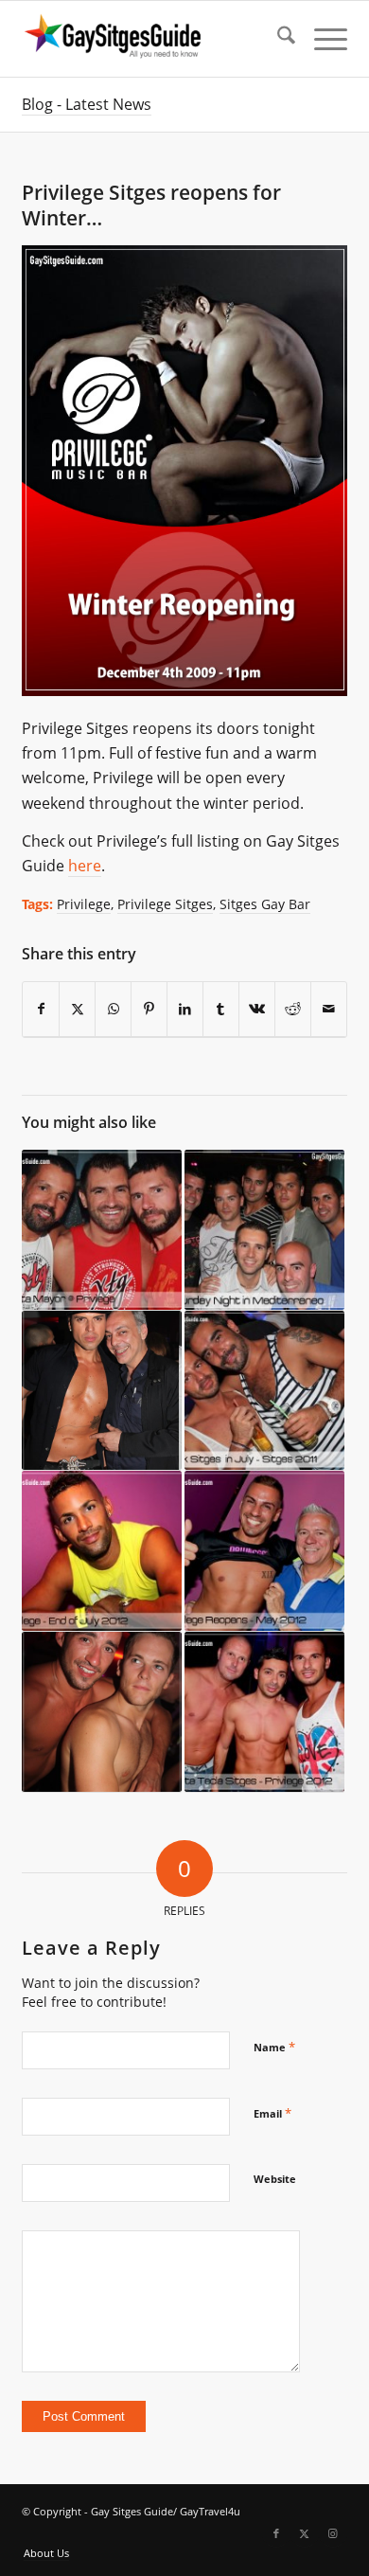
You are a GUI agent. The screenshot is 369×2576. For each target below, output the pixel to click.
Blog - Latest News (87, 104)
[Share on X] (77, 1009)
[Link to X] (305, 2533)
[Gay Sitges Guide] (152, 39)
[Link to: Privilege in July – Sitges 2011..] (264, 1391)
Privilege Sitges (165, 904)
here (85, 866)
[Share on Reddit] (293, 1009)
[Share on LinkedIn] (185, 1009)
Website (275, 2179)
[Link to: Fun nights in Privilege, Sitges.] (102, 1551)
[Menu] (321, 39)
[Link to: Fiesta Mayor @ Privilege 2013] (102, 1230)
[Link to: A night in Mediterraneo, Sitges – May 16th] (264, 1230)
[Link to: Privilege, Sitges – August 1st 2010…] (102, 1712)
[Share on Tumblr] (221, 1009)
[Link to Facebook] (276, 2533)
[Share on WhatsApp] (113, 1009)
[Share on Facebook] (41, 1009)
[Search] (277, 39)
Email (272, 2113)
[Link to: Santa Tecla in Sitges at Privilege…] (264, 1712)
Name (274, 2047)
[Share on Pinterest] (149, 1009)
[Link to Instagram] (333, 2533)
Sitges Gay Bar (265, 904)
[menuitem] (277, 39)
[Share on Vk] (257, 1009)
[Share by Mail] (329, 1009)
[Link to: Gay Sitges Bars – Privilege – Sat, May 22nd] (102, 1391)
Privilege (84, 904)
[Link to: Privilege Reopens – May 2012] (264, 1551)
